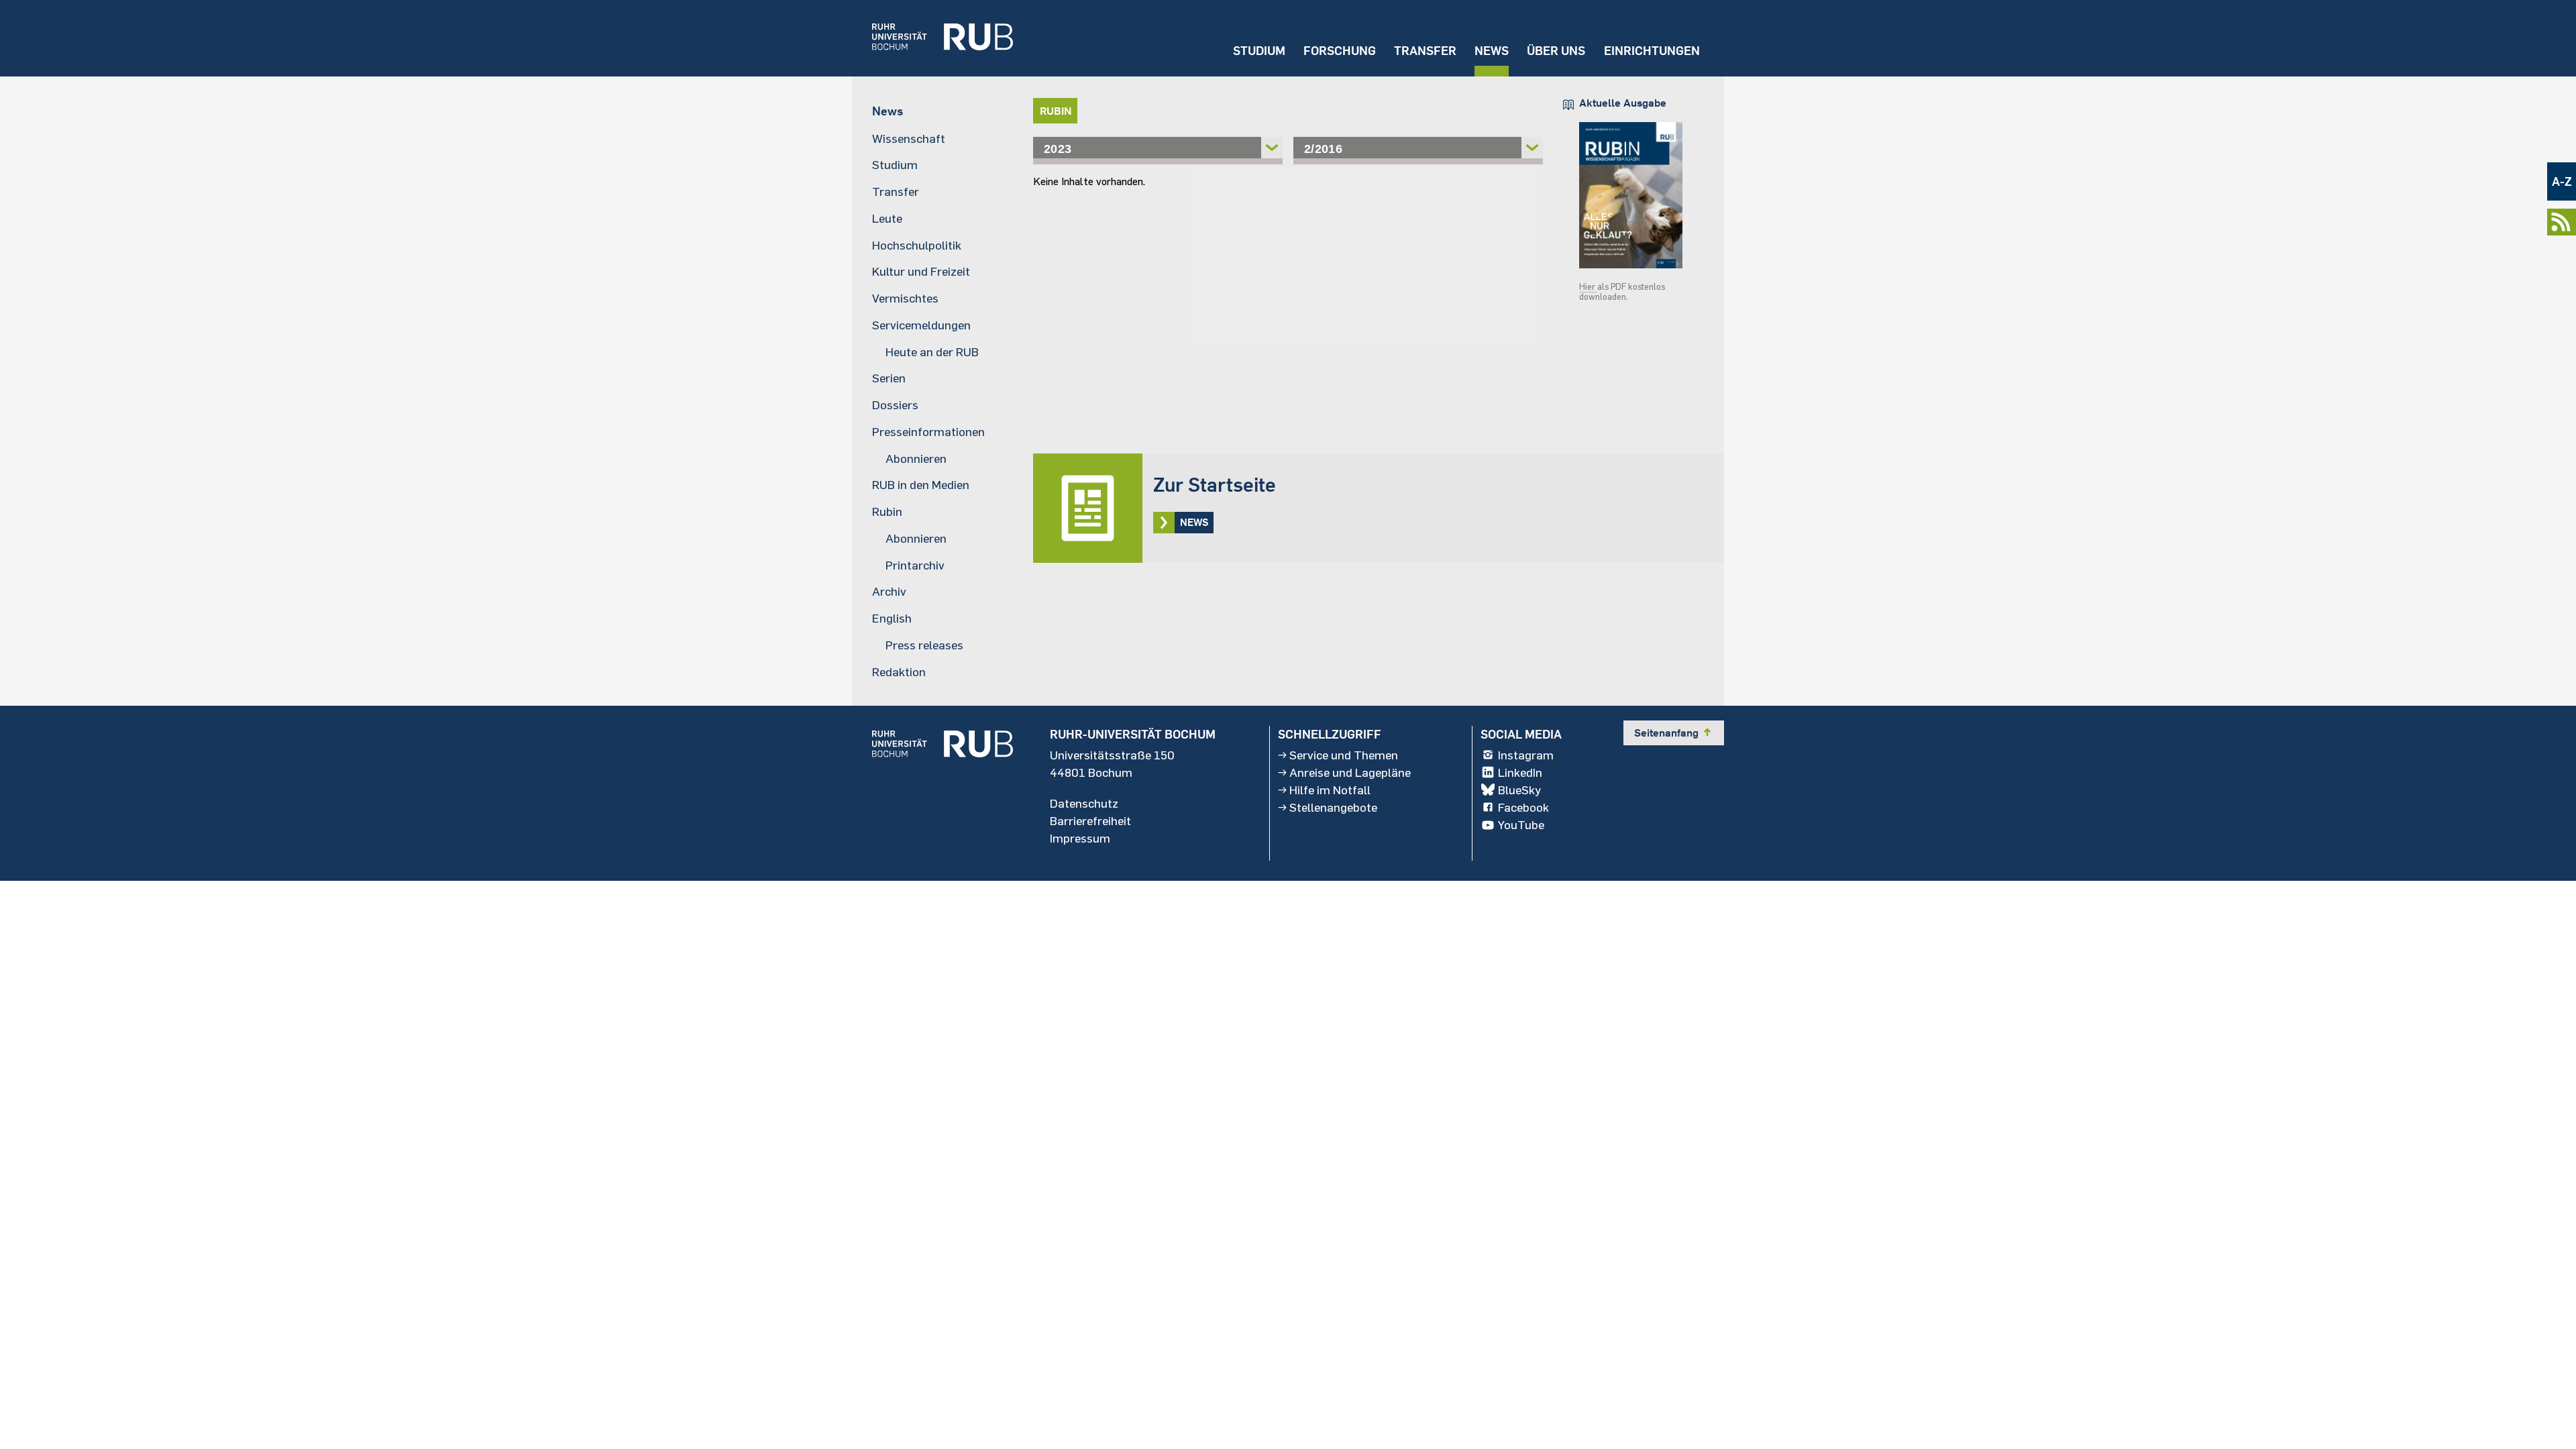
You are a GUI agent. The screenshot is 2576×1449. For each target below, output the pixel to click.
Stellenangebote (1333, 807)
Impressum (1080, 838)
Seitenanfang (1674, 733)
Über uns (1556, 51)
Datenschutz (1084, 803)
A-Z (2562, 181)
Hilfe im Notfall (1330, 790)
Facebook (1523, 807)
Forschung (1340, 51)
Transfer (1425, 51)
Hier (1588, 286)
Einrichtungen (1652, 51)
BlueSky (1519, 790)
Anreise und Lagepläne (1350, 772)
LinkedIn (1520, 772)
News (1492, 51)
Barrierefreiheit (1090, 820)
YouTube (1521, 824)
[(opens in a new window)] (932, 38)
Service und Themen (1344, 755)
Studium (1259, 51)
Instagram (1526, 755)
